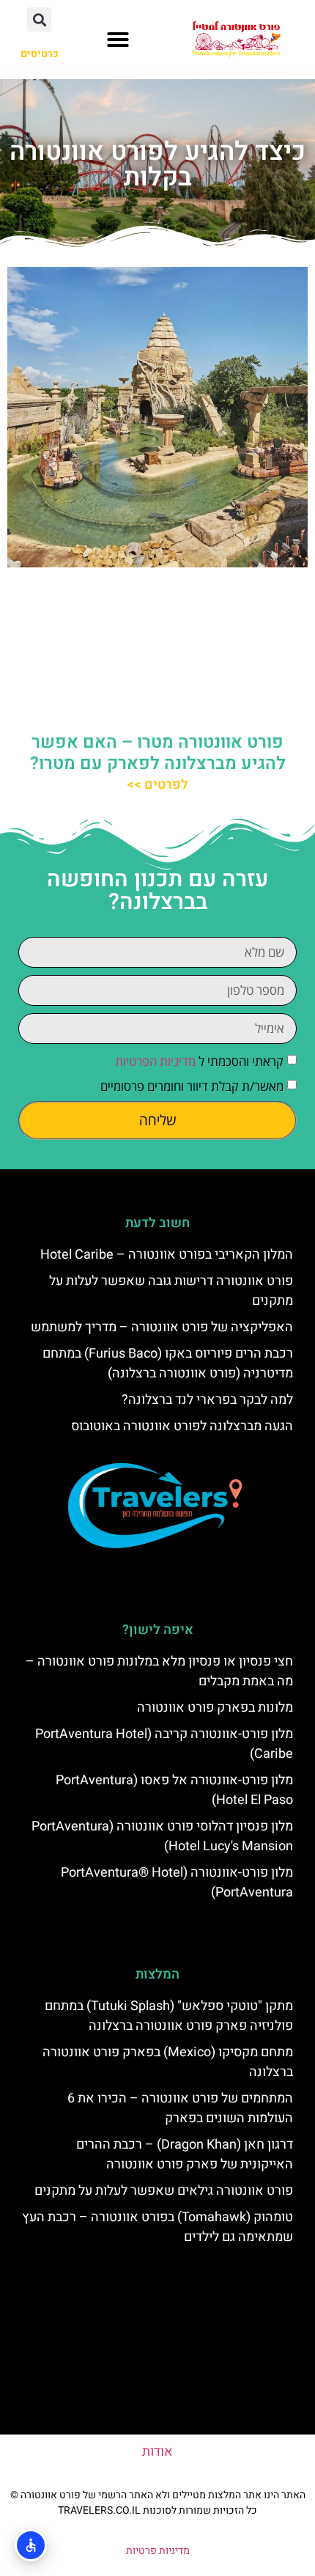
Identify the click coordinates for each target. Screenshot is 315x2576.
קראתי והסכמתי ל (199, 1061)
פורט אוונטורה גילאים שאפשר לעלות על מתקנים (164, 2191)
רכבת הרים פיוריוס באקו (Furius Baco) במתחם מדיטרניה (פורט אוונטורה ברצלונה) (168, 1364)
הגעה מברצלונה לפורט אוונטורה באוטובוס (182, 1426)
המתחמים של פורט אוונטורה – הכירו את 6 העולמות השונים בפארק (180, 2108)
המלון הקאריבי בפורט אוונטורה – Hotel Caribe (167, 1255)
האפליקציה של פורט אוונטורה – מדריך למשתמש (162, 1327)
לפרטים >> (157, 785)
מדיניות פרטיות (158, 2551)
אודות (157, 2452)
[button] (118, 40)
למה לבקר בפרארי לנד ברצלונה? (207, 1400)
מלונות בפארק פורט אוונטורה (215, 1708)
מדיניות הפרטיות (155, 1061)
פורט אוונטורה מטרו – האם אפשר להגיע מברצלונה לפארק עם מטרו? (158, 753)
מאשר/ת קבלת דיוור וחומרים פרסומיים (192, 1086)
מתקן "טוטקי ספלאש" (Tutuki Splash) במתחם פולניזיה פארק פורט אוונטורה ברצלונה (169, 2016)
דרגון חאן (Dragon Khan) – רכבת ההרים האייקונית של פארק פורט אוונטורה (185, 2154)
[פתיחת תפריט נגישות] (31, 2545)
